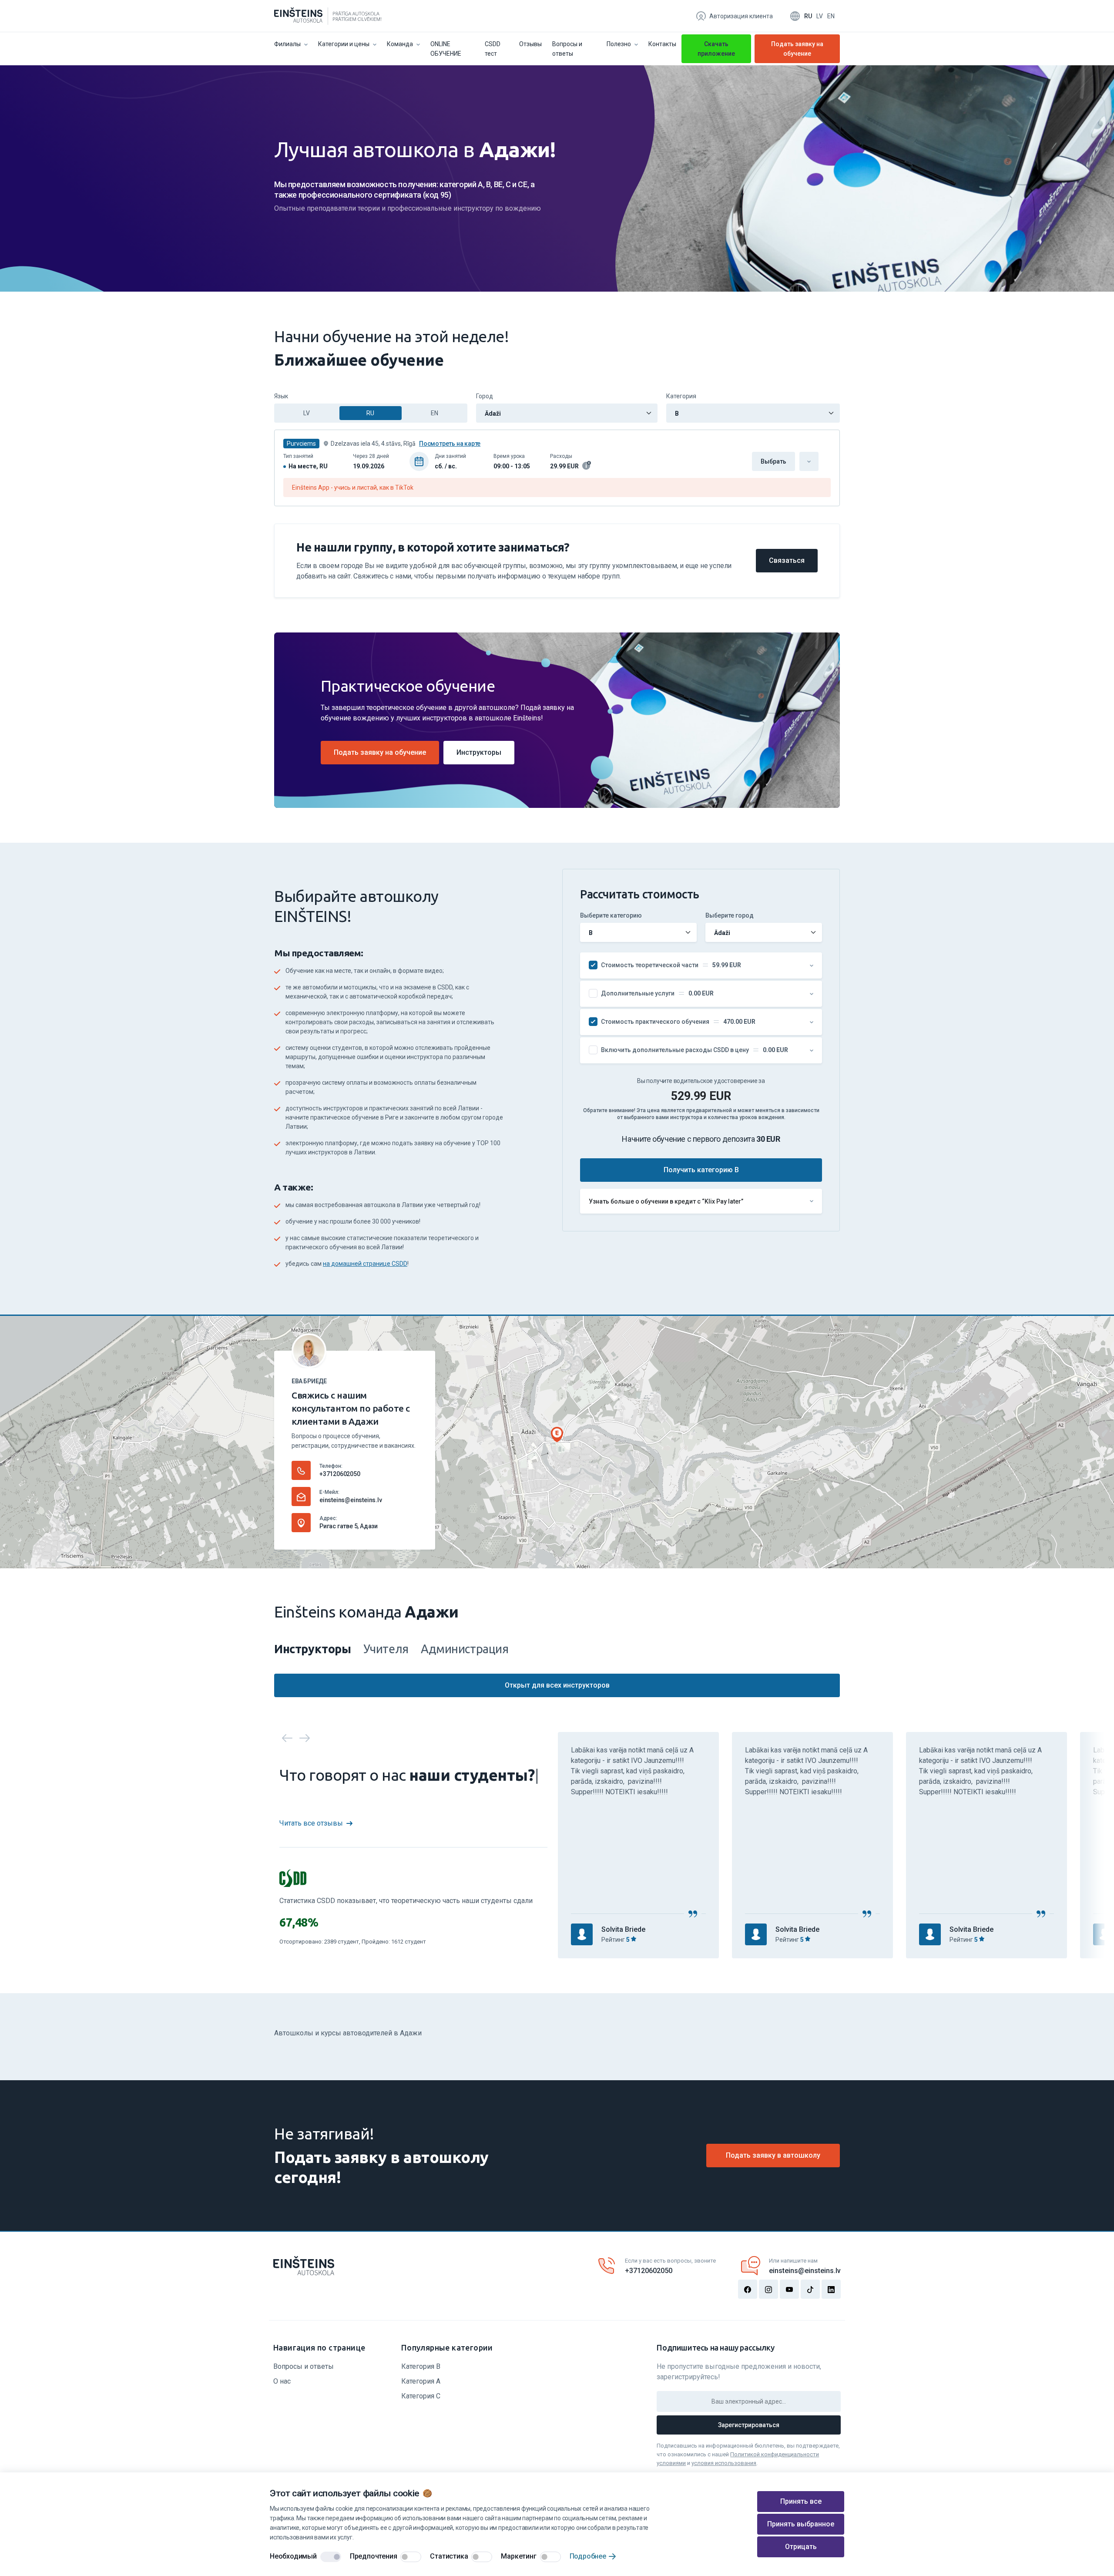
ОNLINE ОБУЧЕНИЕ (446, 49)
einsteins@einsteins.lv (351, 1500)
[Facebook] (748, 2289)
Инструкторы (479, 752)
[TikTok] (810, 2289)
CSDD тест (493, 49)
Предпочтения (374, 2556)
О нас (282, 2381)
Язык (281, 396)
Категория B (421, 2366)
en (831, 16)
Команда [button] (400, 44)
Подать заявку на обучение (797, 51)
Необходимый (293, 2556)
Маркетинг (518, 2556)
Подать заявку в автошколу (773, 2155)
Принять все (801, 2501)
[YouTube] (789, 2289)
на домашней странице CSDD (365, 1264)
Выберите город (730, 915)
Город (485, 396)
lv (820, 16)
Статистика (449, 2556)
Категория (681, 396)
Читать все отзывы (311, 1823)
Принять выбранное (801, 2524)
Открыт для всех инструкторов (557, 1685)
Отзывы (530, 44)
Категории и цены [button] (344, 44)
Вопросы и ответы (567, 49)
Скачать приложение (716, 49)
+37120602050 (340, 1474)
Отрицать (801, 2547)
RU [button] (370, 413)
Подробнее (588, 2556)
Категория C (421, 2396)
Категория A (421, 2381)
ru (808, 16)
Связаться (787, 560)
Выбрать (773, 461)
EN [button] (435, 413)
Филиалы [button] (287, 44)
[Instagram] (768, 2289)
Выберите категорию (611, 915)
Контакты (662, 44)
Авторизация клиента (741, 16)
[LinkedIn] (831, 2289)
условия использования (724, 2463)
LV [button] (307, 413)
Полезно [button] (619, 44)
